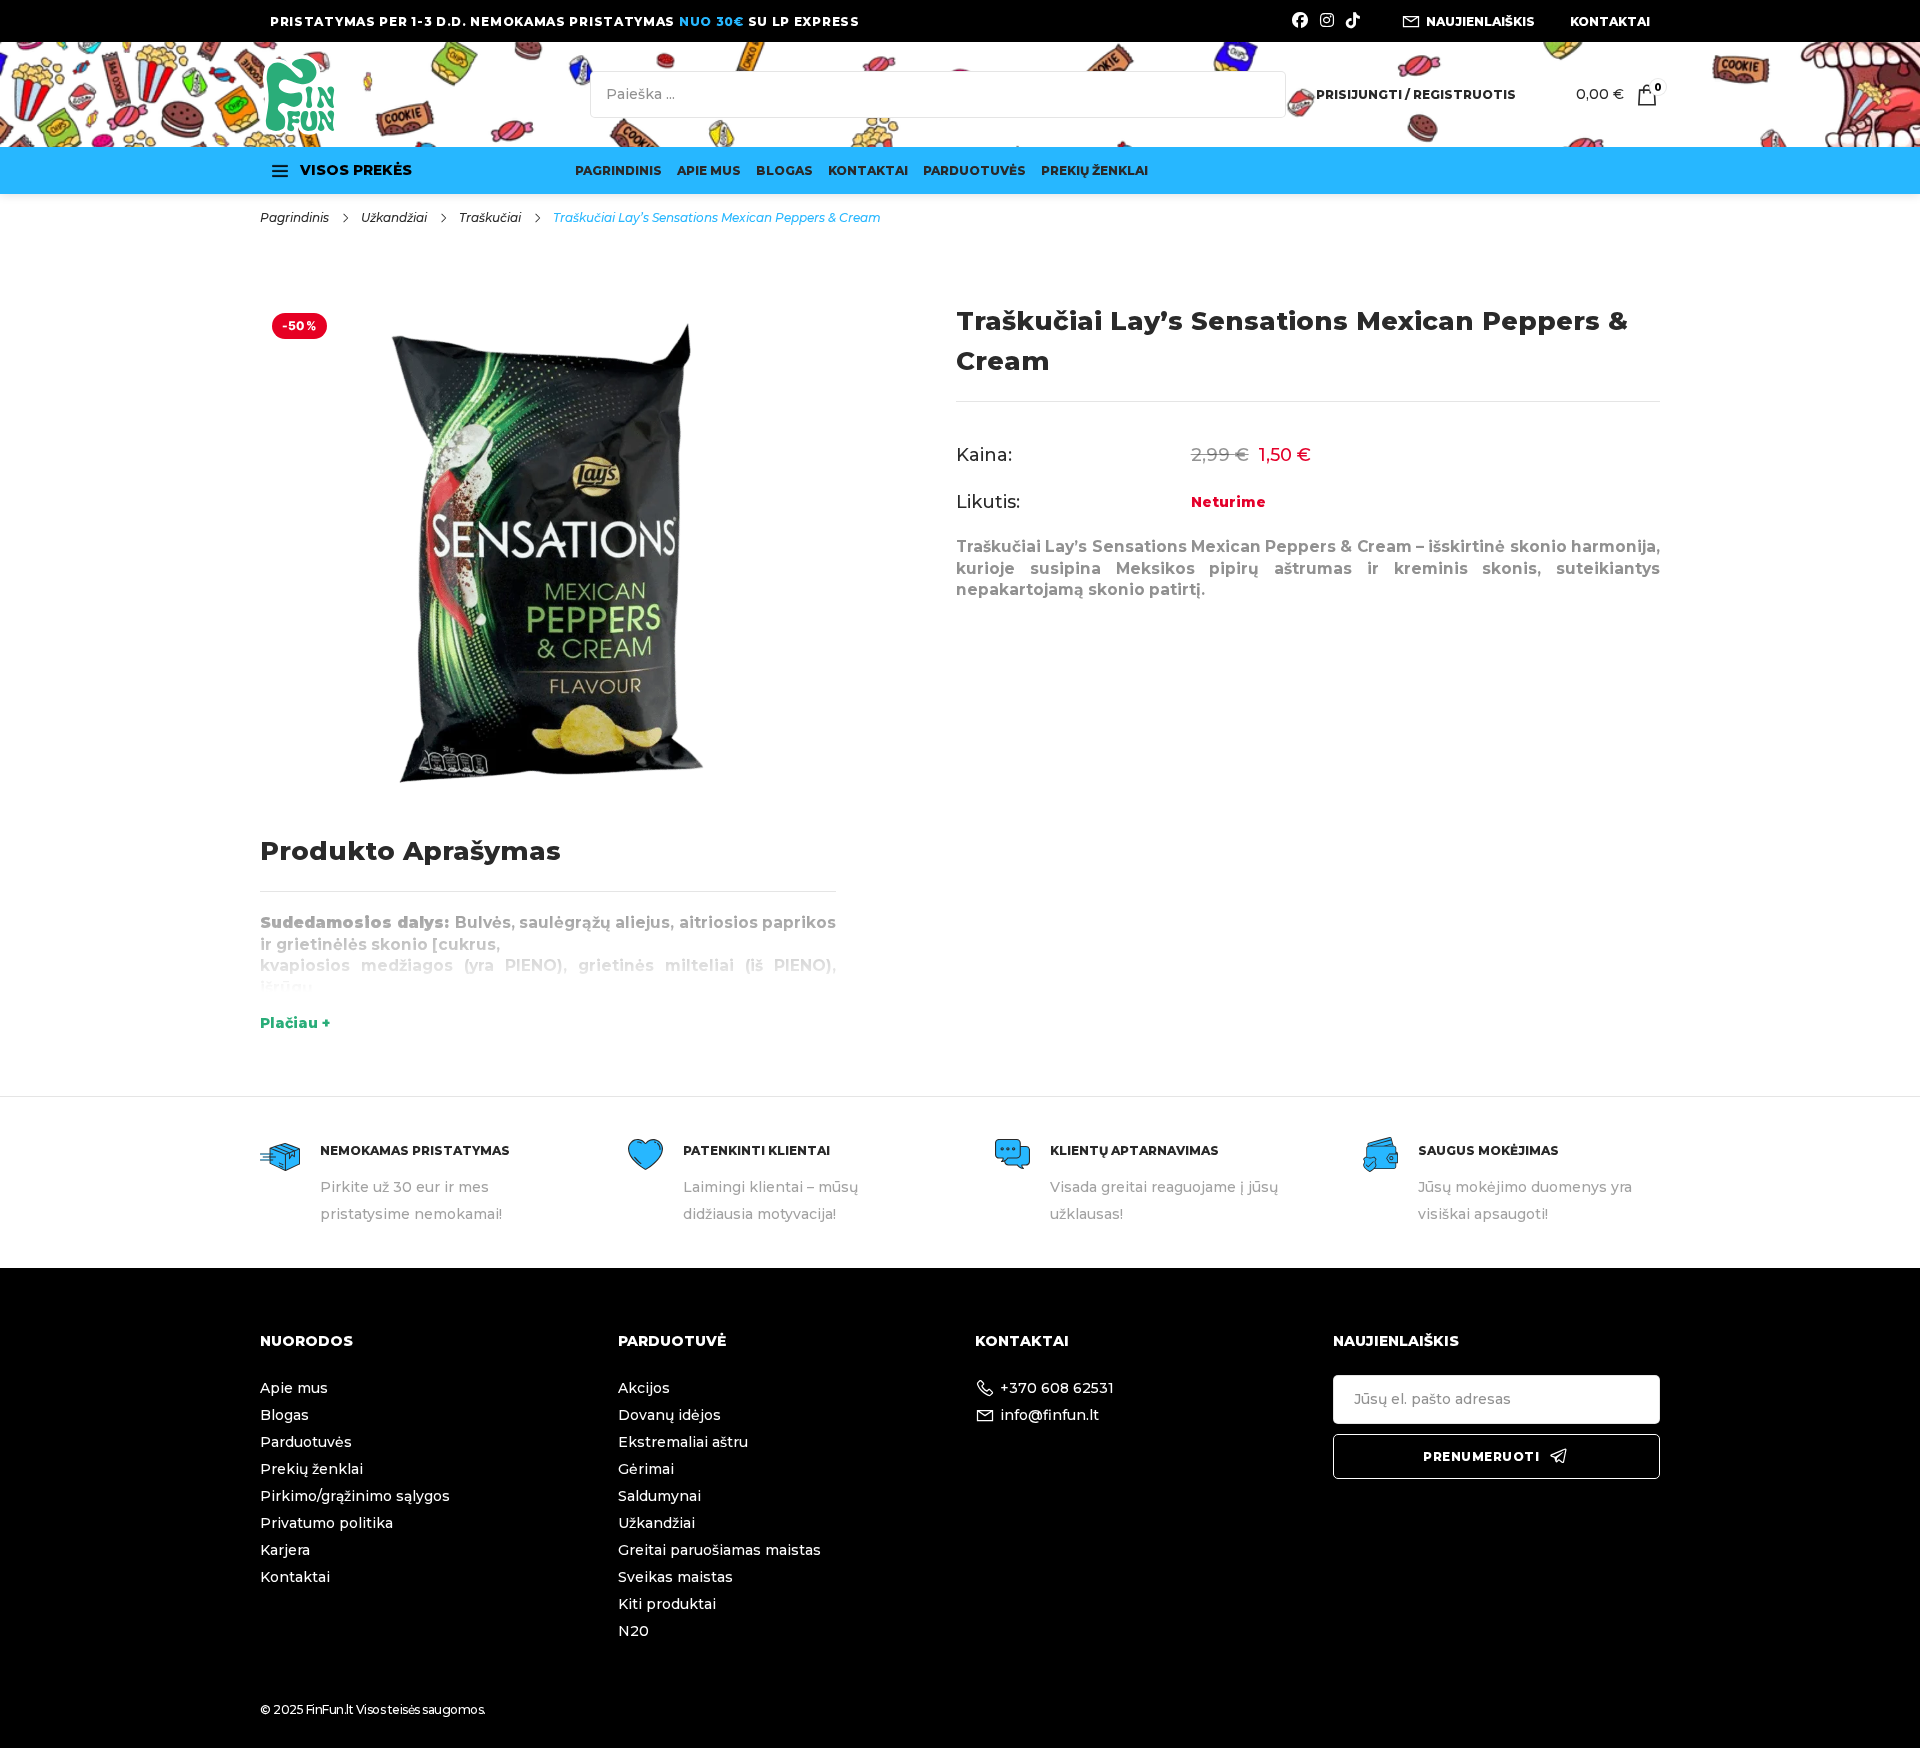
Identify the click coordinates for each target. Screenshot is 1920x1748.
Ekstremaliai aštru (683, 1442)
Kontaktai (868, 170)
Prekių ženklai (1094, 170)
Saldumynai (659, 1496)
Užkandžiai (394, 217)
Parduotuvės (974, 170)
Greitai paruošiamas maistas (719, 1550)
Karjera (285, 1550)
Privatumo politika (326, 1523)
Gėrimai (646, 1469)
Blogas (784, 170)
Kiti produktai (667, 1604)
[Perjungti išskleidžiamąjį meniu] (280, 171)
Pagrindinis (618, 170)
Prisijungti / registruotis (1416, 94)
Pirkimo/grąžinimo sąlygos (355, 1496)
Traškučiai (490, 217)
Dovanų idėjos (669, 1415)
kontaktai (1610, 21)
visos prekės (356, 170)
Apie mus (709, 170)
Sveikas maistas (675, 1577)
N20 (633, 1631)
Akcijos (644, 1388)
